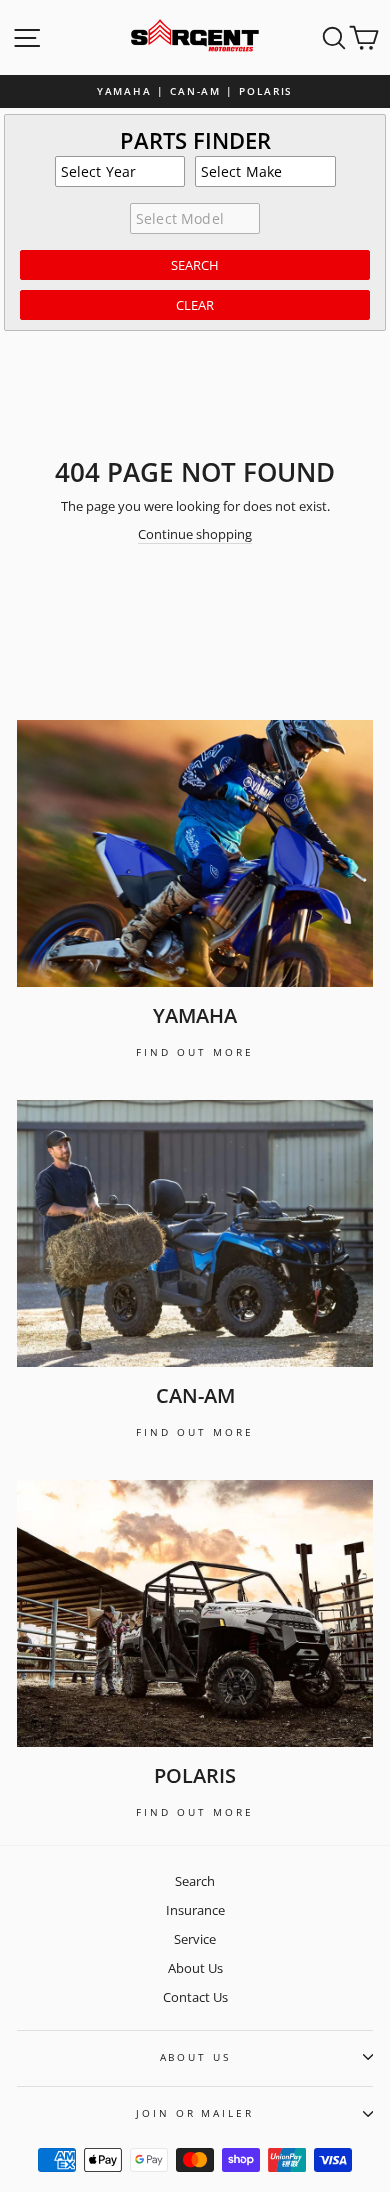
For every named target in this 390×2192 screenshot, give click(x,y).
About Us (195, 1968)
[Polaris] (195, 1613)
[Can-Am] (195, 1233)
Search (195, 1881)
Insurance (195, 1910)
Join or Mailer (194, 2113)
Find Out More (195, 1052)
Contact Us (195, 1997)
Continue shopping (195, 534)
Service (195, 1939)
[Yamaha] (195, 853)
